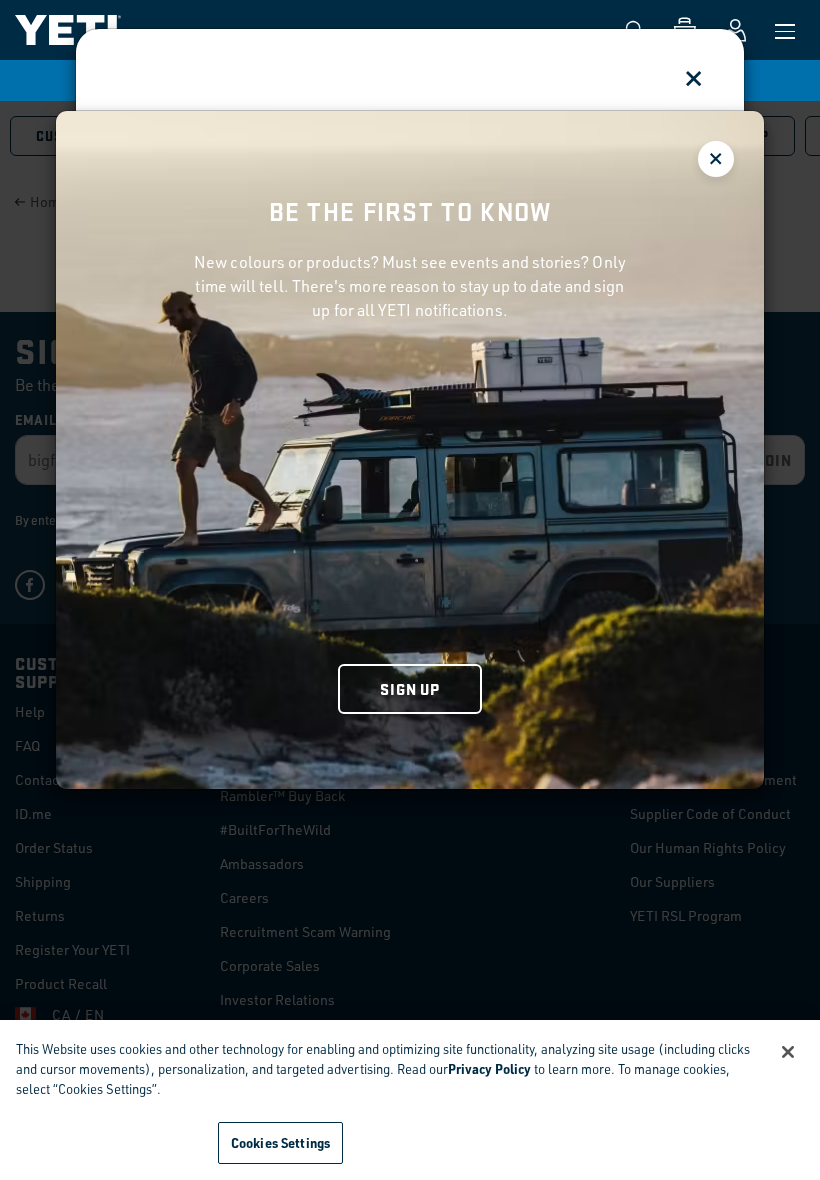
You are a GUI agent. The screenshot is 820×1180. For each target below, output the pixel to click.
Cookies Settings (280, 1142)
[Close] (788, 1052)
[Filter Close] (716, 159)
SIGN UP (410, 688)
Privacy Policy (489, 1068)
